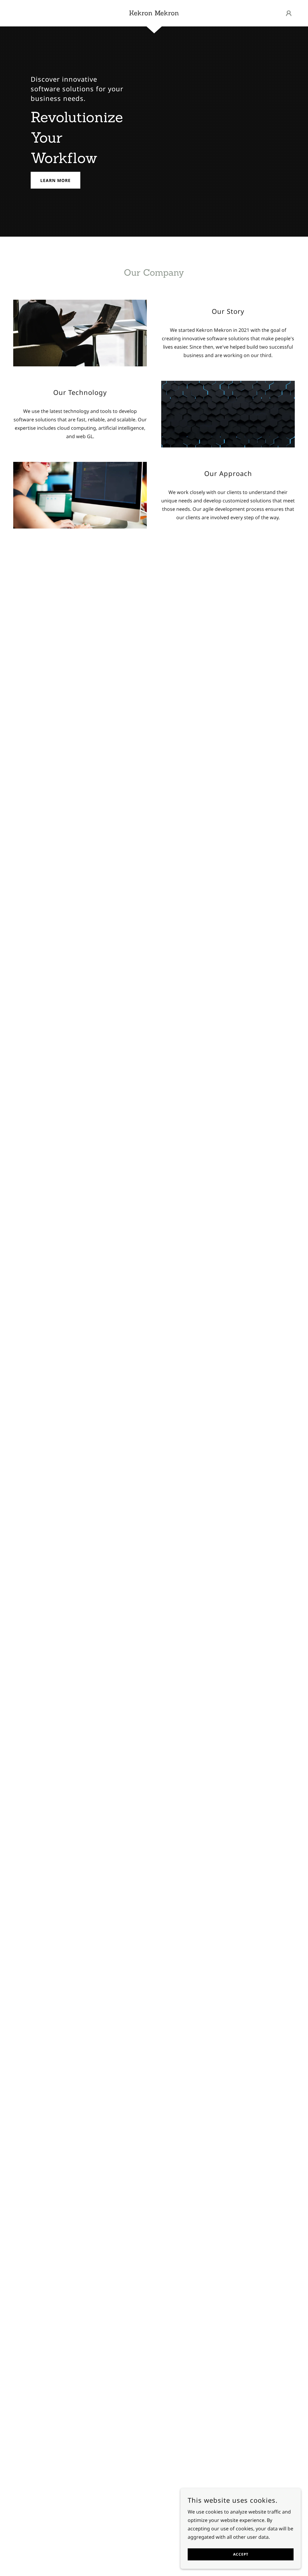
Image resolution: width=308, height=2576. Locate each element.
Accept (241, 2555)
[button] (289, 13)
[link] (154, 14)
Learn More (55, 180)
